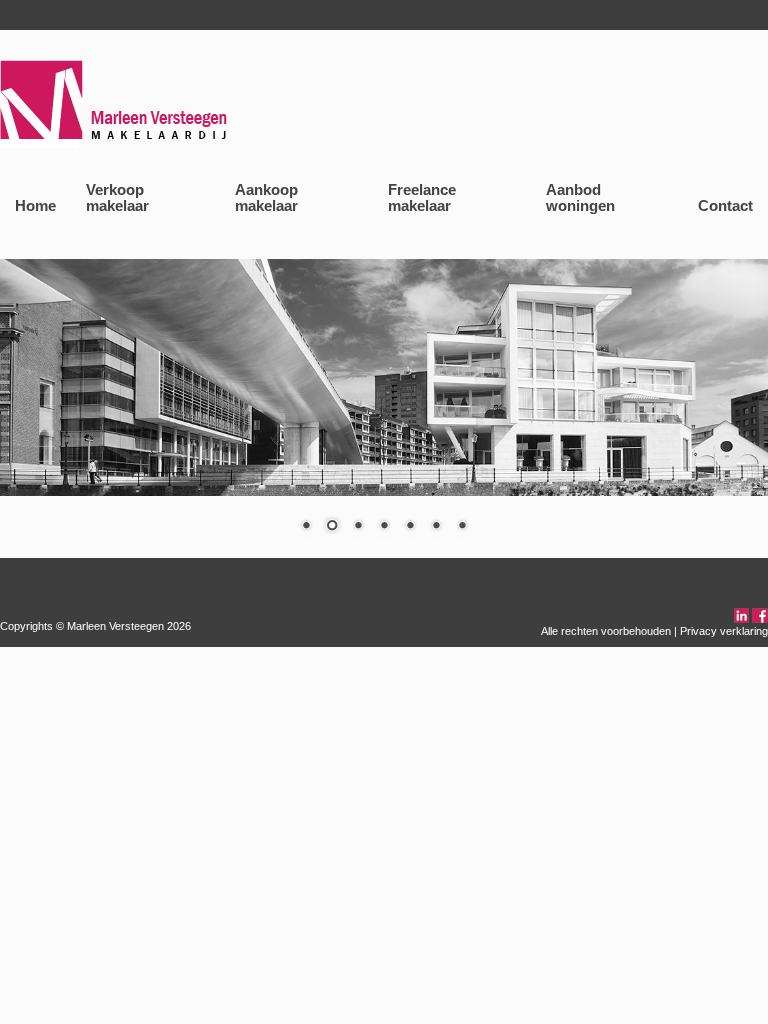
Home (35, 206)
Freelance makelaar (422, 198)
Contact (725, 206)
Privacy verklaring (724, 631)
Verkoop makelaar (117, 198)
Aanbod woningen (580, 198)
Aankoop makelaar (266, 198)
